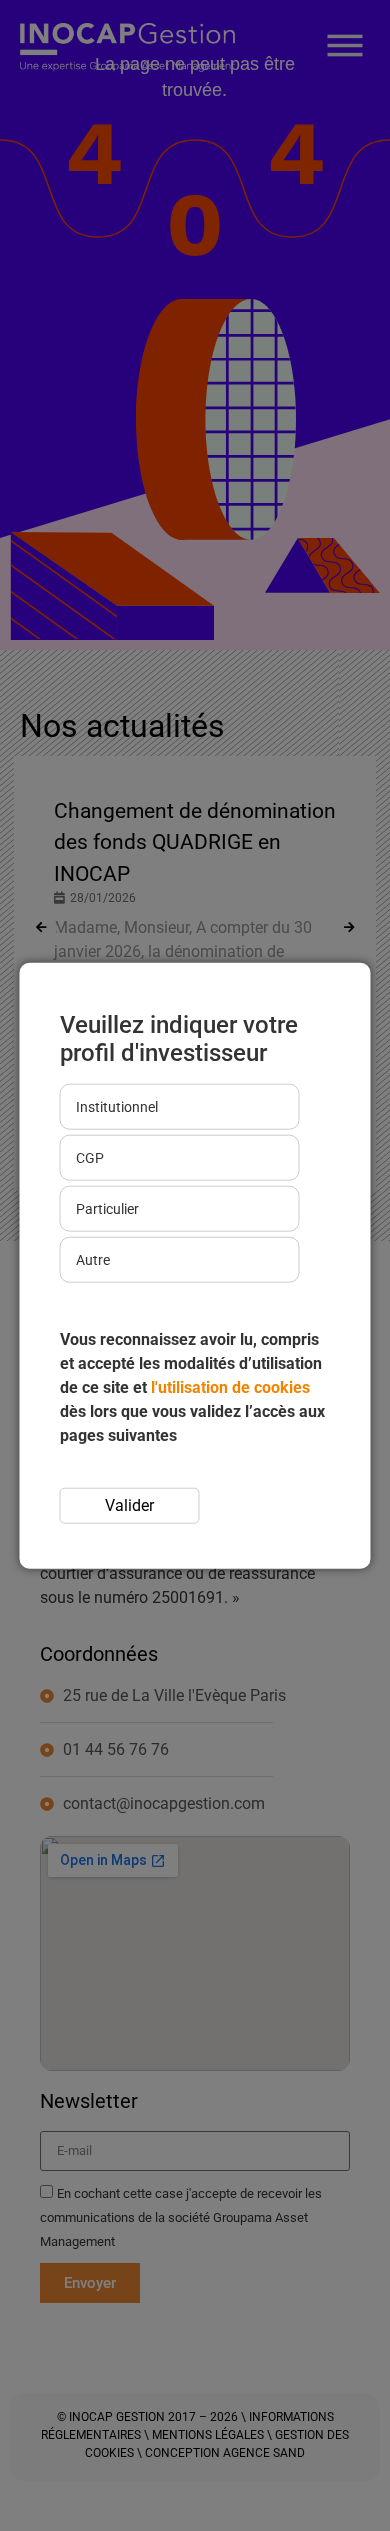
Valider (129, 1505)
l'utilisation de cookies (230, 1387)
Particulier (107, 1209)
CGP (90, 1158)
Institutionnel (117, 1107)
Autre (93, 1260)
